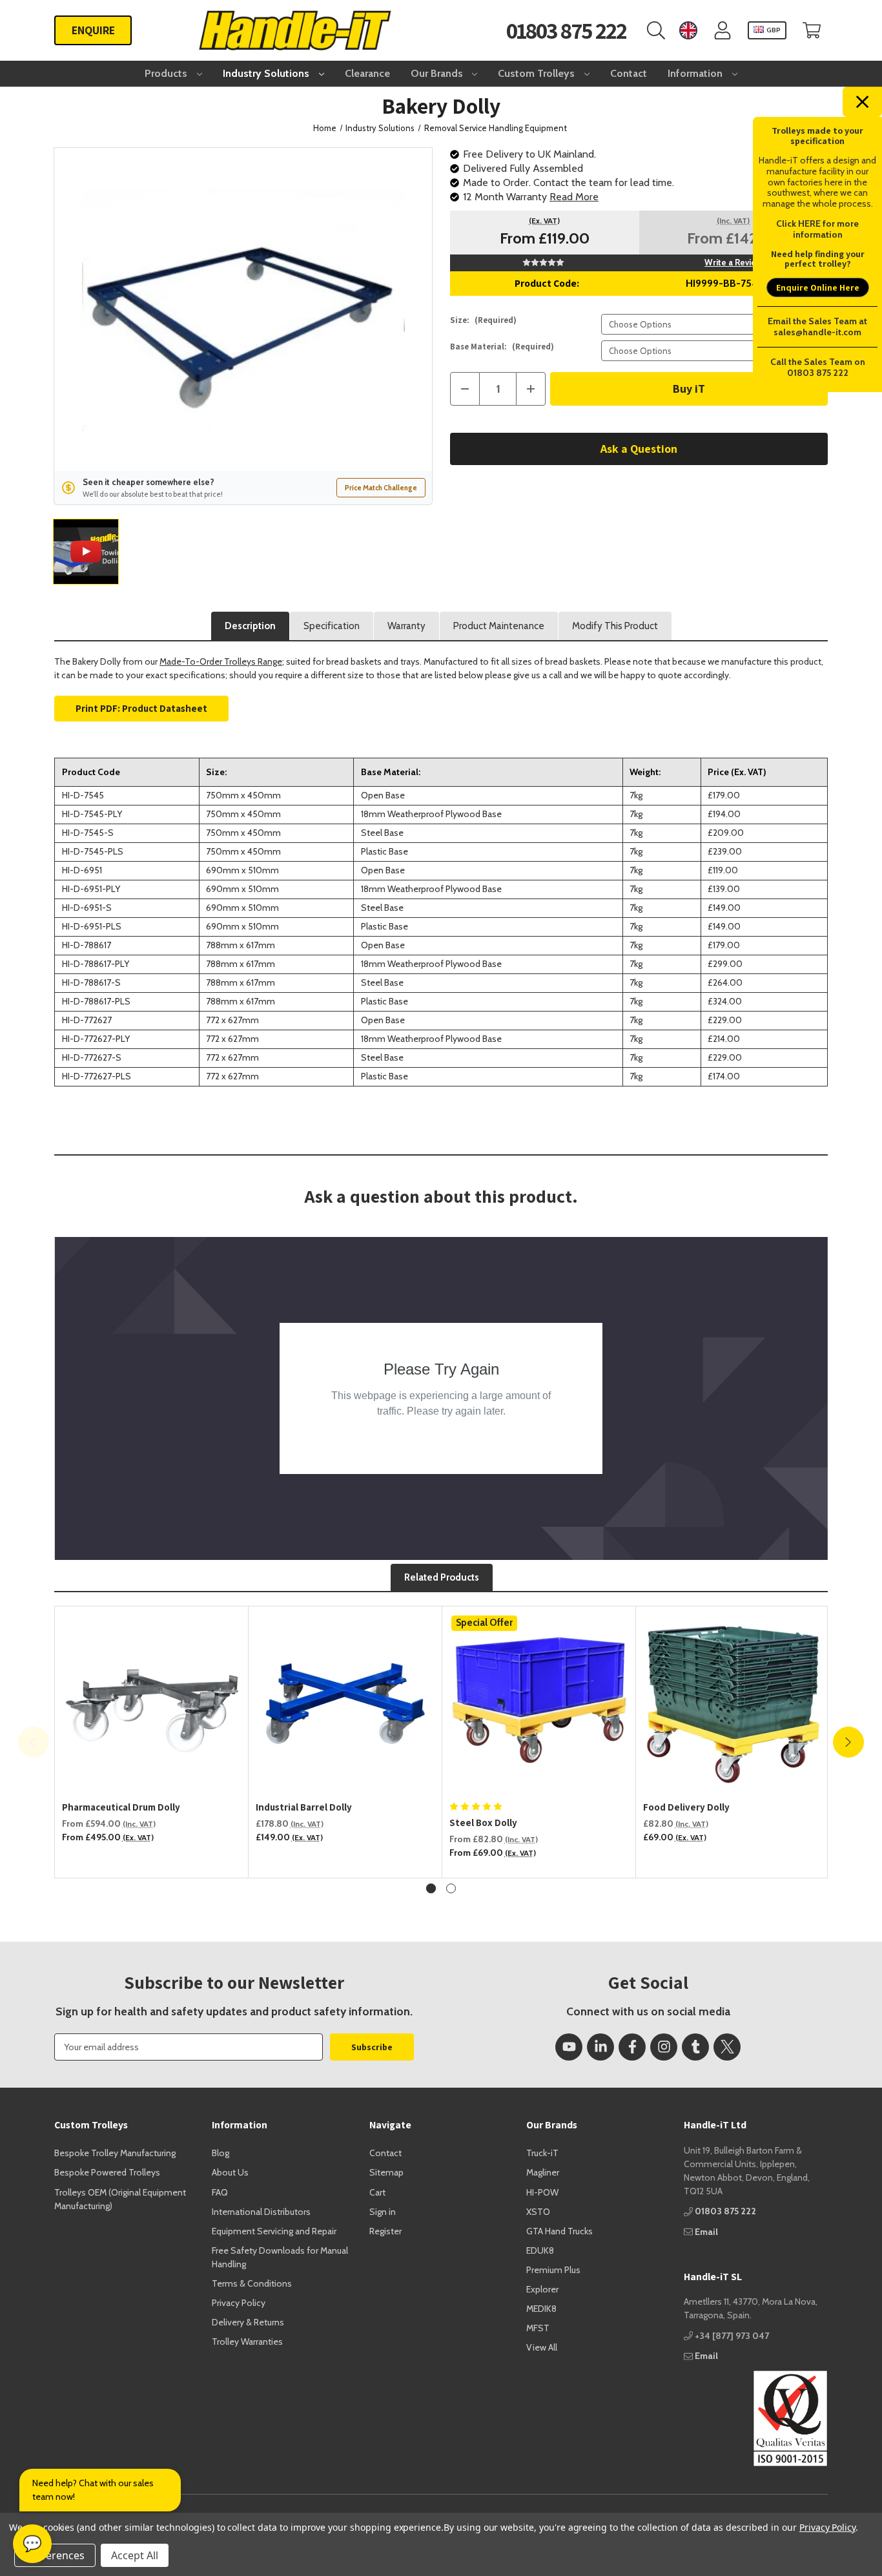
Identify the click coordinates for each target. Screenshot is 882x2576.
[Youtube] (569, 2047)
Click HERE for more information (817, 229)
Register (385, 2231)
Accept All (135, 2555)
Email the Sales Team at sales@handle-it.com (817, 327)
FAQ (220, 2192)
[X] (727, 2047)
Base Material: (502, 347)
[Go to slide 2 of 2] (451, 1888)
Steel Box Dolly (483, 1823)
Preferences (55, 2555)
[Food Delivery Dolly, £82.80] (733, 1703)
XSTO (538, 2212)
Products (167, 73)
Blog (221, 2153)
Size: (483, 320)
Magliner (543, 2172)
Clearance (367, 73)
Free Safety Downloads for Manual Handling (280, 2257)
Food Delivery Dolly (686, 1807)
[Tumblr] (695, 2047)
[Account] (723, 31)
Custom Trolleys (538, 73)
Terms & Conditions (252, 2283)
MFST (538, 2328)
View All (542, 2347)
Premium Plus (553, 2270)
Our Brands (438, 73)
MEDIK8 (541, 2309)
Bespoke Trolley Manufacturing (115, 2153)
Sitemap (386, 2172)
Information (696, 73)
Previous (34, 1742)
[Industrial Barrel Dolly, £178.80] (345, 1703)
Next (848, 1742)
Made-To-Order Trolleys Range (221, 661)
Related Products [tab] (442, 1577)
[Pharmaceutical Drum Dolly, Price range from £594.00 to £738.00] (152, 1703)
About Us (230, 2172)
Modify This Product (615, 626)
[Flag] (688, 31)
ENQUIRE (93, 30)
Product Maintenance (499, 626)
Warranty (406, 626)
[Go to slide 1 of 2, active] (431, 1888)
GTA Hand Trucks (559, 2231)
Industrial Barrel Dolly (304, 1807)
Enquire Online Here (818, 287)
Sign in (383, 2212)
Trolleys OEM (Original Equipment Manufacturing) (120, 2199)
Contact (629, 73)
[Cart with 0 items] (812, 31)
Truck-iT (542, 2153)
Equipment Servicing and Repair (274, 2231)
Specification (332, 626)
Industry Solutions (267, 73)
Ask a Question (639, 449)
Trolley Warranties (247, 2342)
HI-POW (542, 2192)
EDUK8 (540, 2250)
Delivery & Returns (248, 2322)
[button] (756, 2418)
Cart (377, 2192)
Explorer (542, 2289)
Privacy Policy (239, 2303)
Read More (574, 197)
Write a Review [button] (733, 262)
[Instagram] (664, 2047)
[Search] (656, 31)
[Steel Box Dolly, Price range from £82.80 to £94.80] (539, 1703)
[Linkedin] (600, 2047)
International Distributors (261, 2212)
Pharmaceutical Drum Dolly (121, 1807)
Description (250, 626)
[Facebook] (632, 2047)
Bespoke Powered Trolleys (107, 2172)
